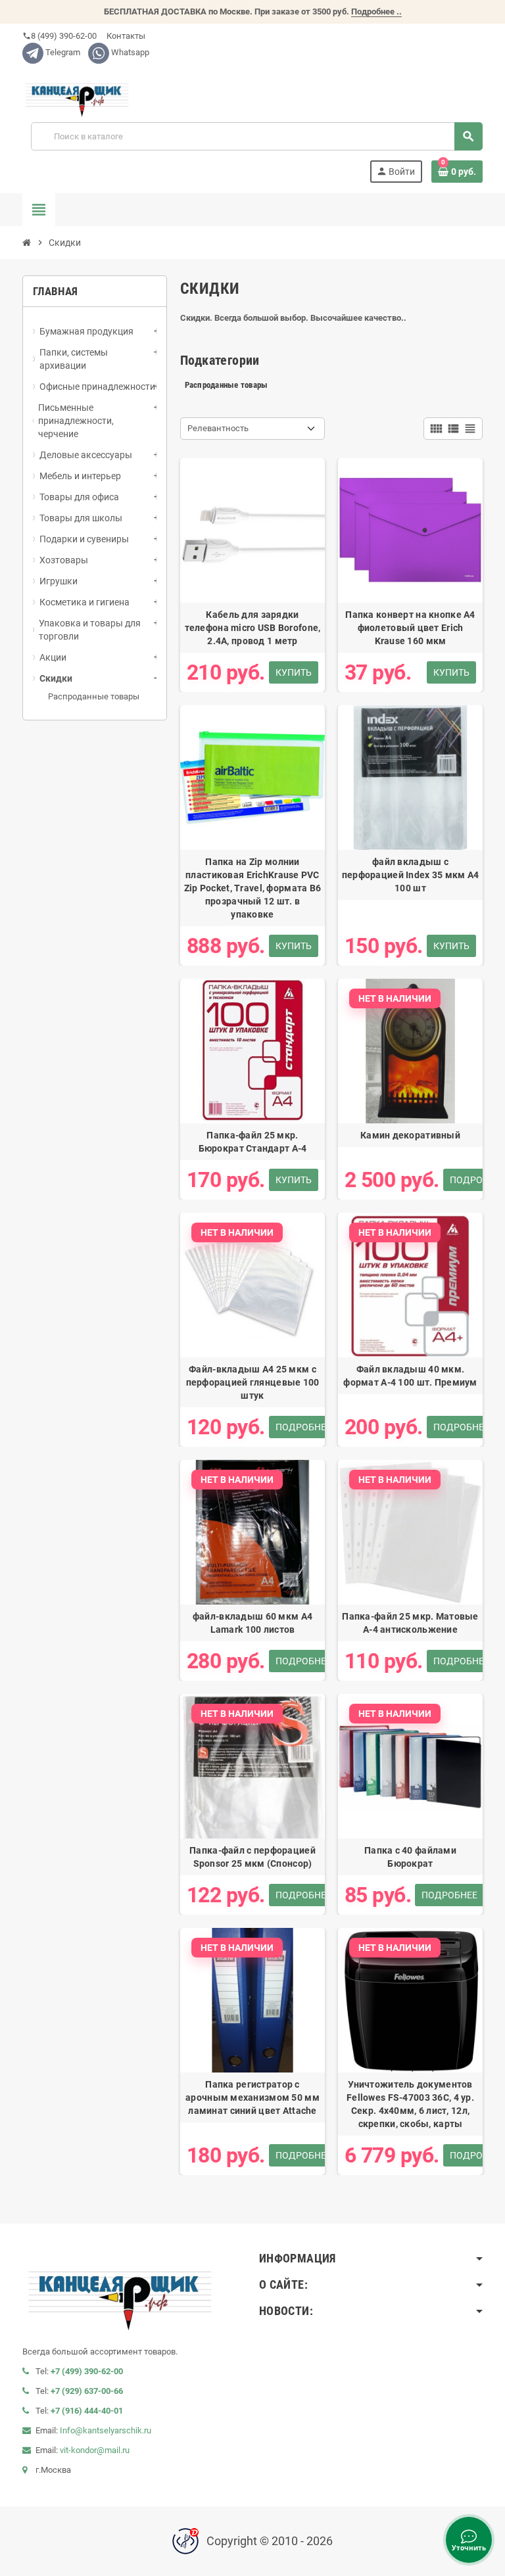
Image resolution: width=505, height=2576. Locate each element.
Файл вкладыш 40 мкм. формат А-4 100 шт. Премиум (410, 1376)
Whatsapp (129, 52)
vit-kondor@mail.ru (95, 2450)
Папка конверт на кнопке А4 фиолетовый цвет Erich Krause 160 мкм (410, 628)
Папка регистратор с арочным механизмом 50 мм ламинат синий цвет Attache (252, 2097)
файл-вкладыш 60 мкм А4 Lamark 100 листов (252, 1623)
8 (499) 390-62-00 (60, 36)
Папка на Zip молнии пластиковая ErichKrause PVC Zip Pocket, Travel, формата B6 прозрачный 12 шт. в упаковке (252, 888)
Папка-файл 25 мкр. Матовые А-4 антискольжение (410, 1623)
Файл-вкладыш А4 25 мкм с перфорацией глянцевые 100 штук (253, 1382)
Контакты (125, 36)
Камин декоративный (410, 1135)
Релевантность (218, 428)
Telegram (62, 52)
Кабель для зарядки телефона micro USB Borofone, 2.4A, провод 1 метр (253, 628)
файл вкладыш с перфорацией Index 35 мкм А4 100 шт (411, 875)
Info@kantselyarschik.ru (106, 2430)
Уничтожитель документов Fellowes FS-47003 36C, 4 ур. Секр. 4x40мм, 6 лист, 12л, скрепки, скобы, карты (410, 2104)
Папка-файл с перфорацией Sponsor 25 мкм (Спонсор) (252, 1857)
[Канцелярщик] (78, 93)
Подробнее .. (376, 12)
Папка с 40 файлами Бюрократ (410, 1857)
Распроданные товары (94, 696)
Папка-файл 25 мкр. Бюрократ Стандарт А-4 (253, 1142)
